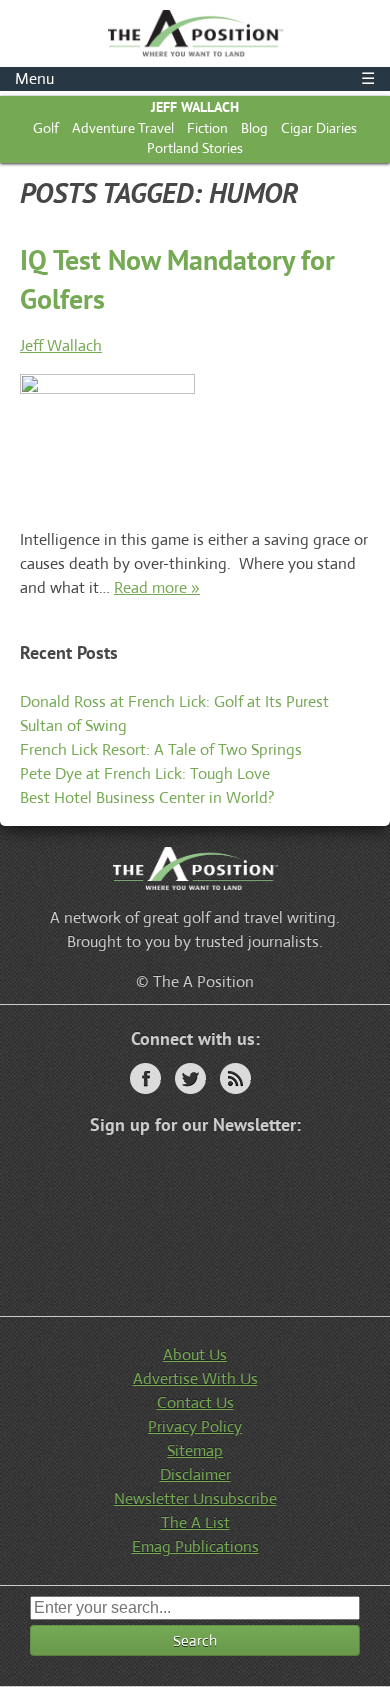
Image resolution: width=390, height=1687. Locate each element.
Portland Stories (195, 148)
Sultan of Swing (73, 725)
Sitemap (195, 1450)
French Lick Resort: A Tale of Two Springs (161, 749)
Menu (195, 78)
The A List (195, 1522)
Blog (254, 128)
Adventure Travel (123, 128)
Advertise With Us (195, 1378)
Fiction (207, 128)
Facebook (145, 1078)
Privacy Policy (195, 1426)
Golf (46, 128)
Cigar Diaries (319, 128)
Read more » (157, 587)
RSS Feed (235, 1078)
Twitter (190, 1078)
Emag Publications (195, 1546)
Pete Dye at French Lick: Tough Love (145, 773)
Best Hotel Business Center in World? (147, 797)
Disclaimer (195, 1474)
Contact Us (195, 1402)
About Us (195, 1354)
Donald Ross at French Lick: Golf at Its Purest (174, 701)
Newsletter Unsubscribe (195, 1498)
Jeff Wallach (195, 107)
